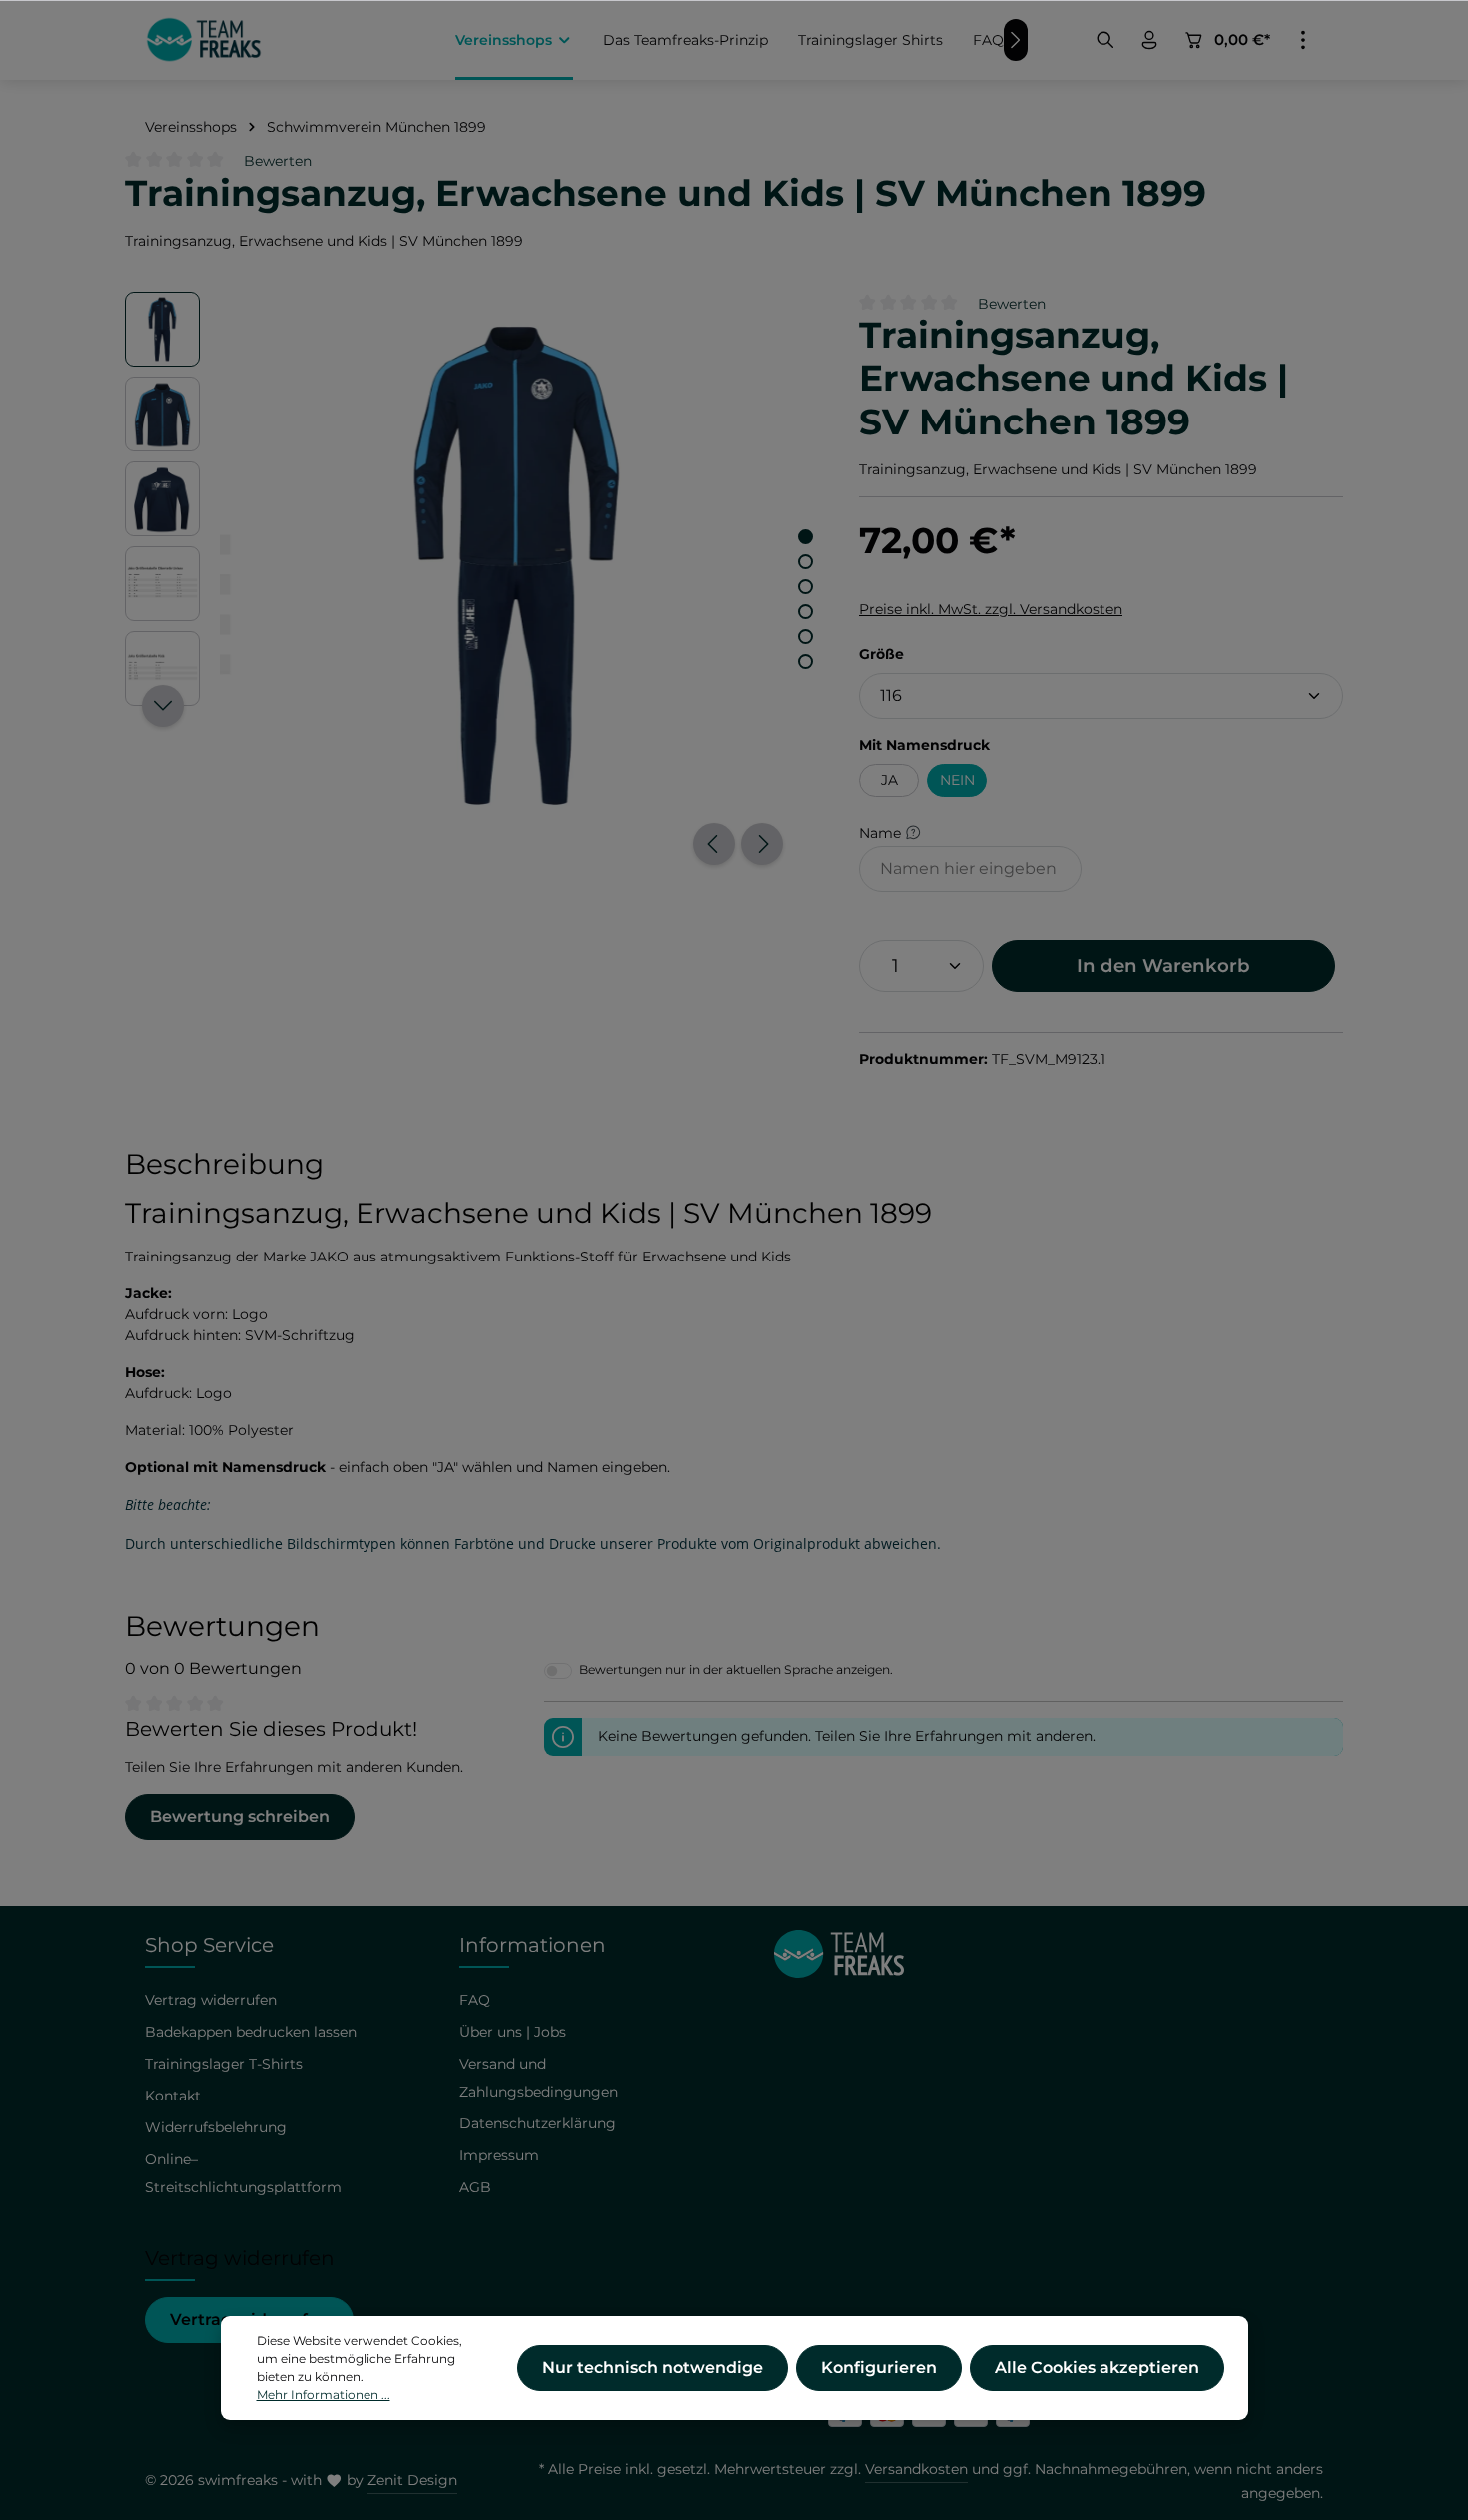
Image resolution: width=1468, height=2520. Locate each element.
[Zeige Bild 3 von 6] (805, 587)
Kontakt (173, 2096)
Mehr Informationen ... (324, 2395)
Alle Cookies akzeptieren (1097, 2368)
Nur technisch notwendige (653, 2368)
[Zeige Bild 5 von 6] (805, 637)
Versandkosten (916, 2469)
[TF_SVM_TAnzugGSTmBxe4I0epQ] (518, 566)
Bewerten (278, 161)
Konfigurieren (879, 2368)
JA (889, 780)
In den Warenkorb (1163, 965)
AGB (475, 2187)
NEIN (957, 780)
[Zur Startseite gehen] (204, 40)
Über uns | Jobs (513, 2032)
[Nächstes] (762, 844)
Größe (881, 654)
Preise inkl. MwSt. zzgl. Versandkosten (991, 609)
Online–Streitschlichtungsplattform (243, 2173)
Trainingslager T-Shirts (224, 2064)
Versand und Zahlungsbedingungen (539, 2078)
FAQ (475, 2000)
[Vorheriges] (714, 844)
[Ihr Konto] (1149, 40)
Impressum (499, 2155)
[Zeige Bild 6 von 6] (805, 662)
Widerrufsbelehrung (216, 2127)
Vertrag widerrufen (211, 2000)
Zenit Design (412, 2480)
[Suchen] (1105, 40)
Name (882, 832)
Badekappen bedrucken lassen (251, 2032)
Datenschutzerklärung (538, 2123)
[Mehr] (1303, 40)
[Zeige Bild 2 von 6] (805, 562)
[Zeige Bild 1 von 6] (805, 537)
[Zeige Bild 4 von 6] (805, 612)
